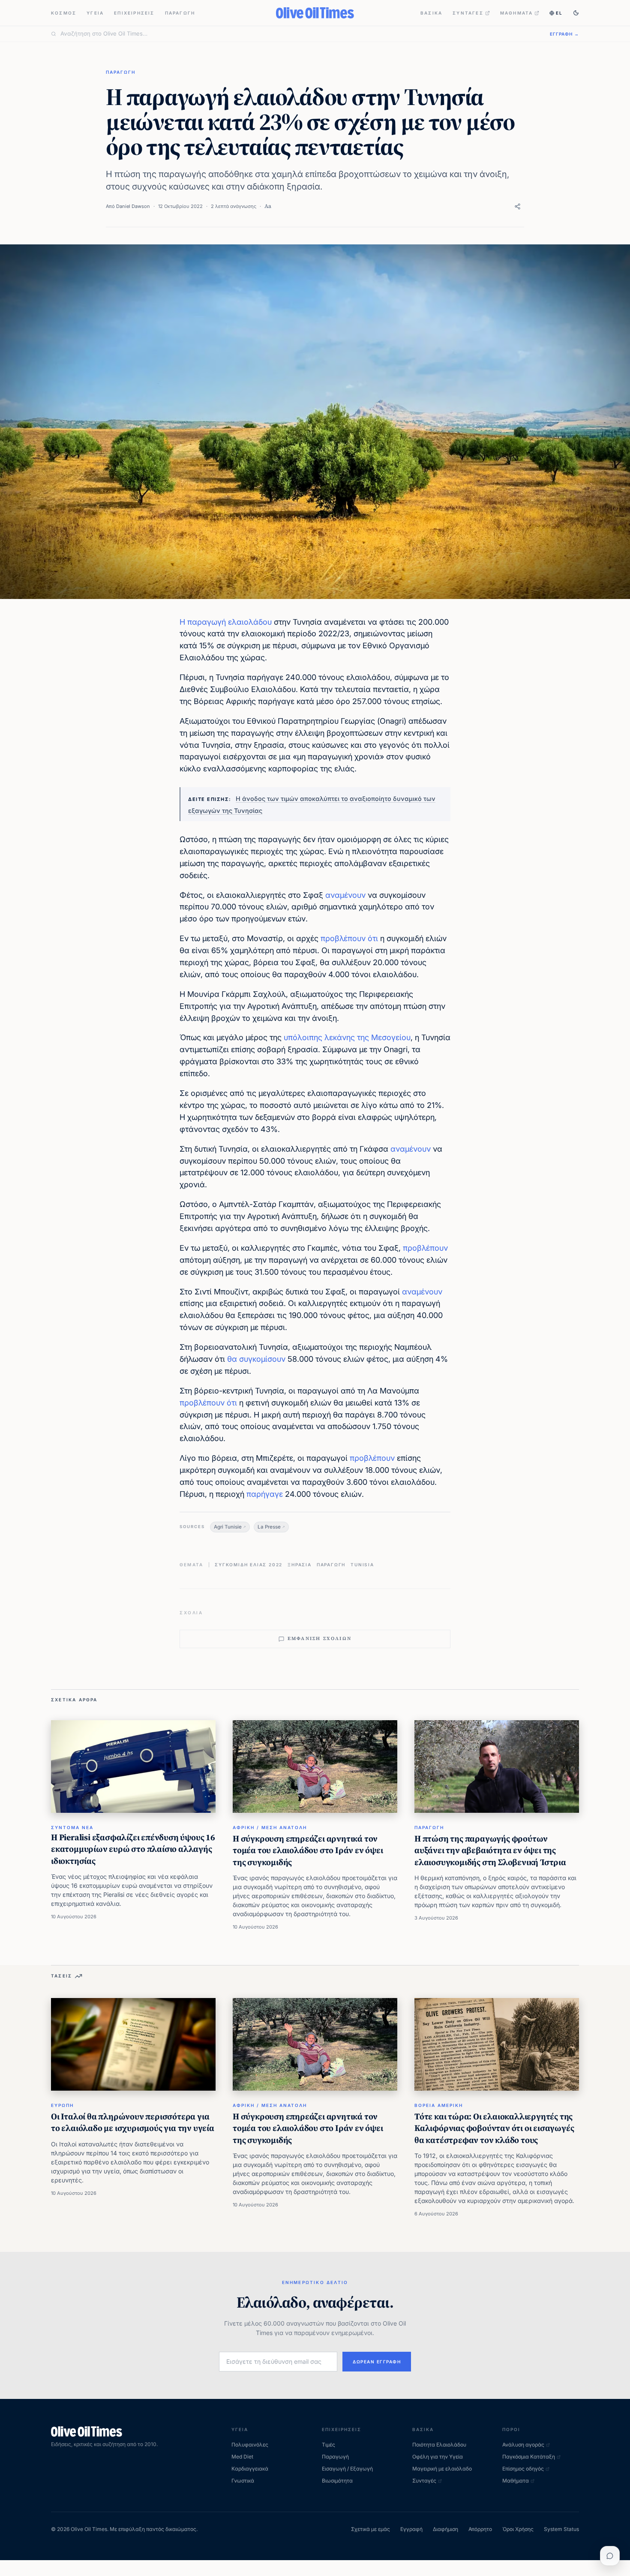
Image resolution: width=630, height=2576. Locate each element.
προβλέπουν (343, 938)
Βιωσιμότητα (337, 2481)
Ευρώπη (62, 2105)
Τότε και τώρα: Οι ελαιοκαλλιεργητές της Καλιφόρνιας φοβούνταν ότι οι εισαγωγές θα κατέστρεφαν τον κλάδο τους (494, 2128)
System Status (561, 2529)
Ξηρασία (300, 1565)
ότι (373, 938)
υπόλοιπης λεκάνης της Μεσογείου (347, 1037)
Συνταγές (468, 13)
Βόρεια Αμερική (439, 2105)
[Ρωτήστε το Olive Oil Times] (610, 2556)
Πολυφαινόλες (250, 2445)
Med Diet (242, 2457)
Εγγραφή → (564, 34)
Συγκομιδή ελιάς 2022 (249, 1565)
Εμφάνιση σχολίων (319, 1639)
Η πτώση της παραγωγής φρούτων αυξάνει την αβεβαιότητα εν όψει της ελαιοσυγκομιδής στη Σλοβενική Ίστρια (490, 1850)
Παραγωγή (180, 13)
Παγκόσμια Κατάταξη (529, 2457)
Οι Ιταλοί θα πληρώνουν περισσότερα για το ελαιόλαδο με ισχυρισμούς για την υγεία (133, 2122)
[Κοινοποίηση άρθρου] (517, 206)
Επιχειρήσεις (134, 13)
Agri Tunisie (228, 1527)
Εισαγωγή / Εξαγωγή (347, 2469)
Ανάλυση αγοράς (523, 2445)
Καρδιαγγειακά (250, 2469)
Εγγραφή (411, 2529)
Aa (268, 206)
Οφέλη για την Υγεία (438, 2457)
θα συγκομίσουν (256, 1359)
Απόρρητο (480, 2529)
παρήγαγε (265, 1494)
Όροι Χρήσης (518, 2529)
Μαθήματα (517, 13)
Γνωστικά (243, 2481)
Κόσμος (64, 13)
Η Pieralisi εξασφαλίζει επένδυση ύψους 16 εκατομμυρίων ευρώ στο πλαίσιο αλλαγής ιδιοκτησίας (133, 1849)
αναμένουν (345, 895)
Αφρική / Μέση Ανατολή (270, 1827)
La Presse (269, 1527)
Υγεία (95, 13)
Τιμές (328, 2445)
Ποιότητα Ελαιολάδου (439, 2445)
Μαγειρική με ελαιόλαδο (442, 2469)
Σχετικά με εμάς (370, 2529)
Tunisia (362, 1565)
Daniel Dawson (133, 206)
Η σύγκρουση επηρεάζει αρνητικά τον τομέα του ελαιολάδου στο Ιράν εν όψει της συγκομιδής (308, 1850)
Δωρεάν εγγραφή (377, 2362)
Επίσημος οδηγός (523, 2469)
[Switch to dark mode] (576, 13)
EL (559, 13)
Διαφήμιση (445, 2529)
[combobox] (300, 34)
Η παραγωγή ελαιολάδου (226, 622)
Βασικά (431, 13)
